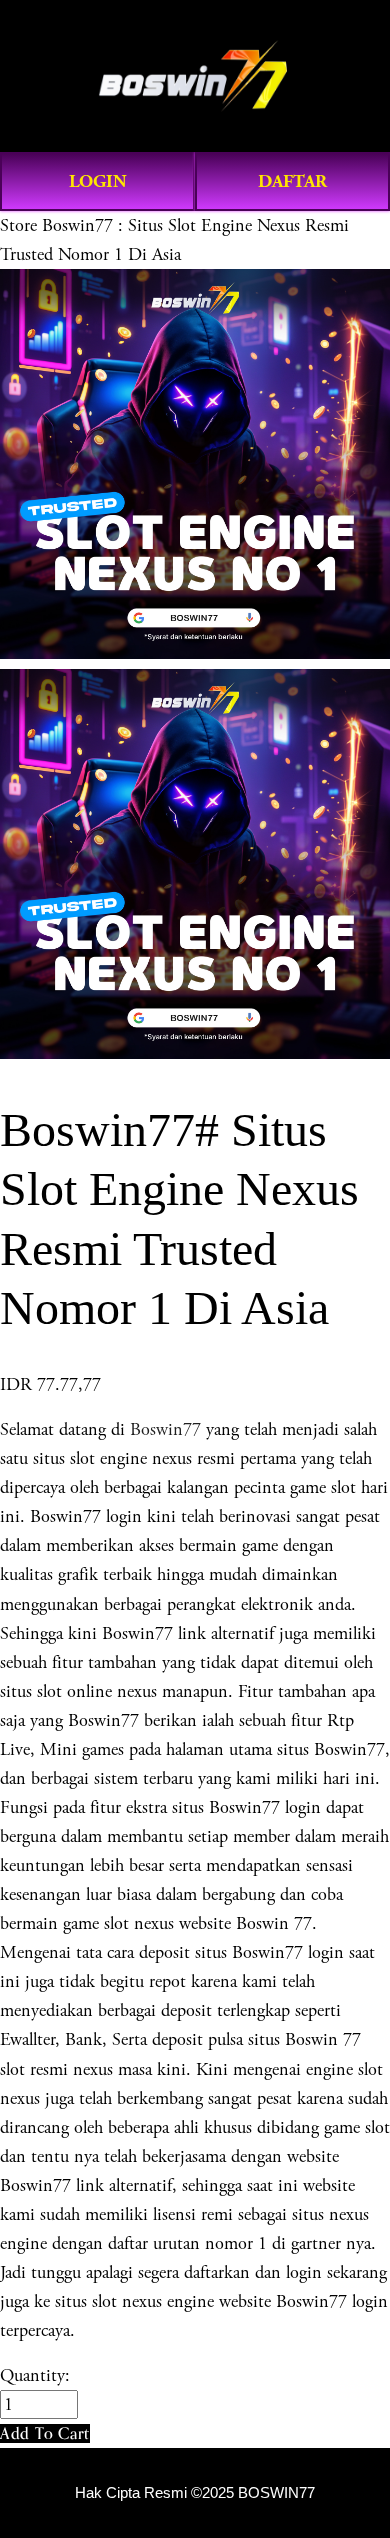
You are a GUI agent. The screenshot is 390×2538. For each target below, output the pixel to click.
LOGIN (98, 181)
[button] (45, 2433)
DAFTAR (292, 181)
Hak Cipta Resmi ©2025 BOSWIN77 (195, 2493)
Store (18, 225)
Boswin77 (165, 1429)
